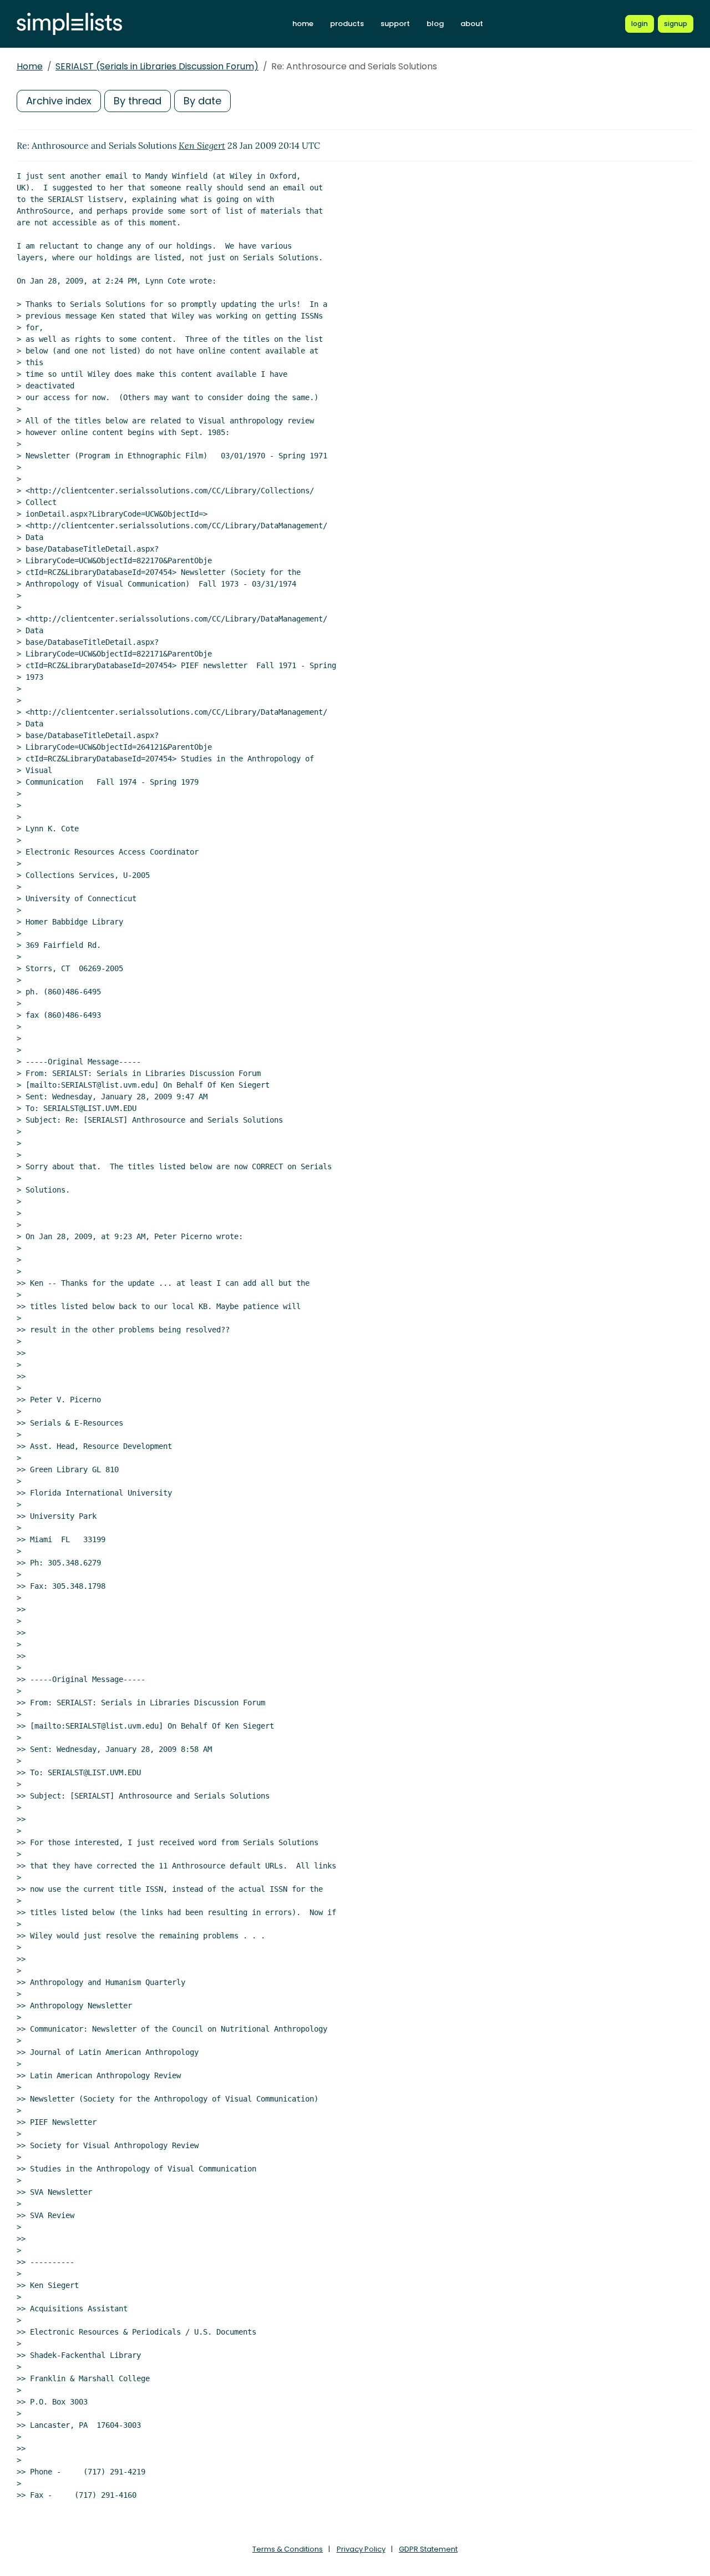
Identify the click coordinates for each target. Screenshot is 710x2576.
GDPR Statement (428, 2549)
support (395, 24)
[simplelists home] (69, 24)
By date (202, 101)
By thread (138, 101)
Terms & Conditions (288, 2549)
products (347, 24)
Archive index (59, 101)
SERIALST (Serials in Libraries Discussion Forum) (157, 66)
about (472, 24)
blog (435, 24)
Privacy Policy (361, 2549)
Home (30, 66)
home (303, 24)
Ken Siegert (202, 145)
